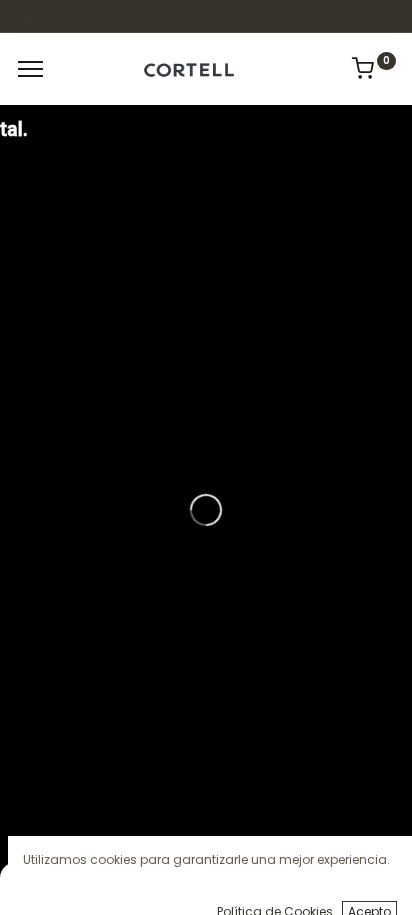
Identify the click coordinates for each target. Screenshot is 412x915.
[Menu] (30, 69)
